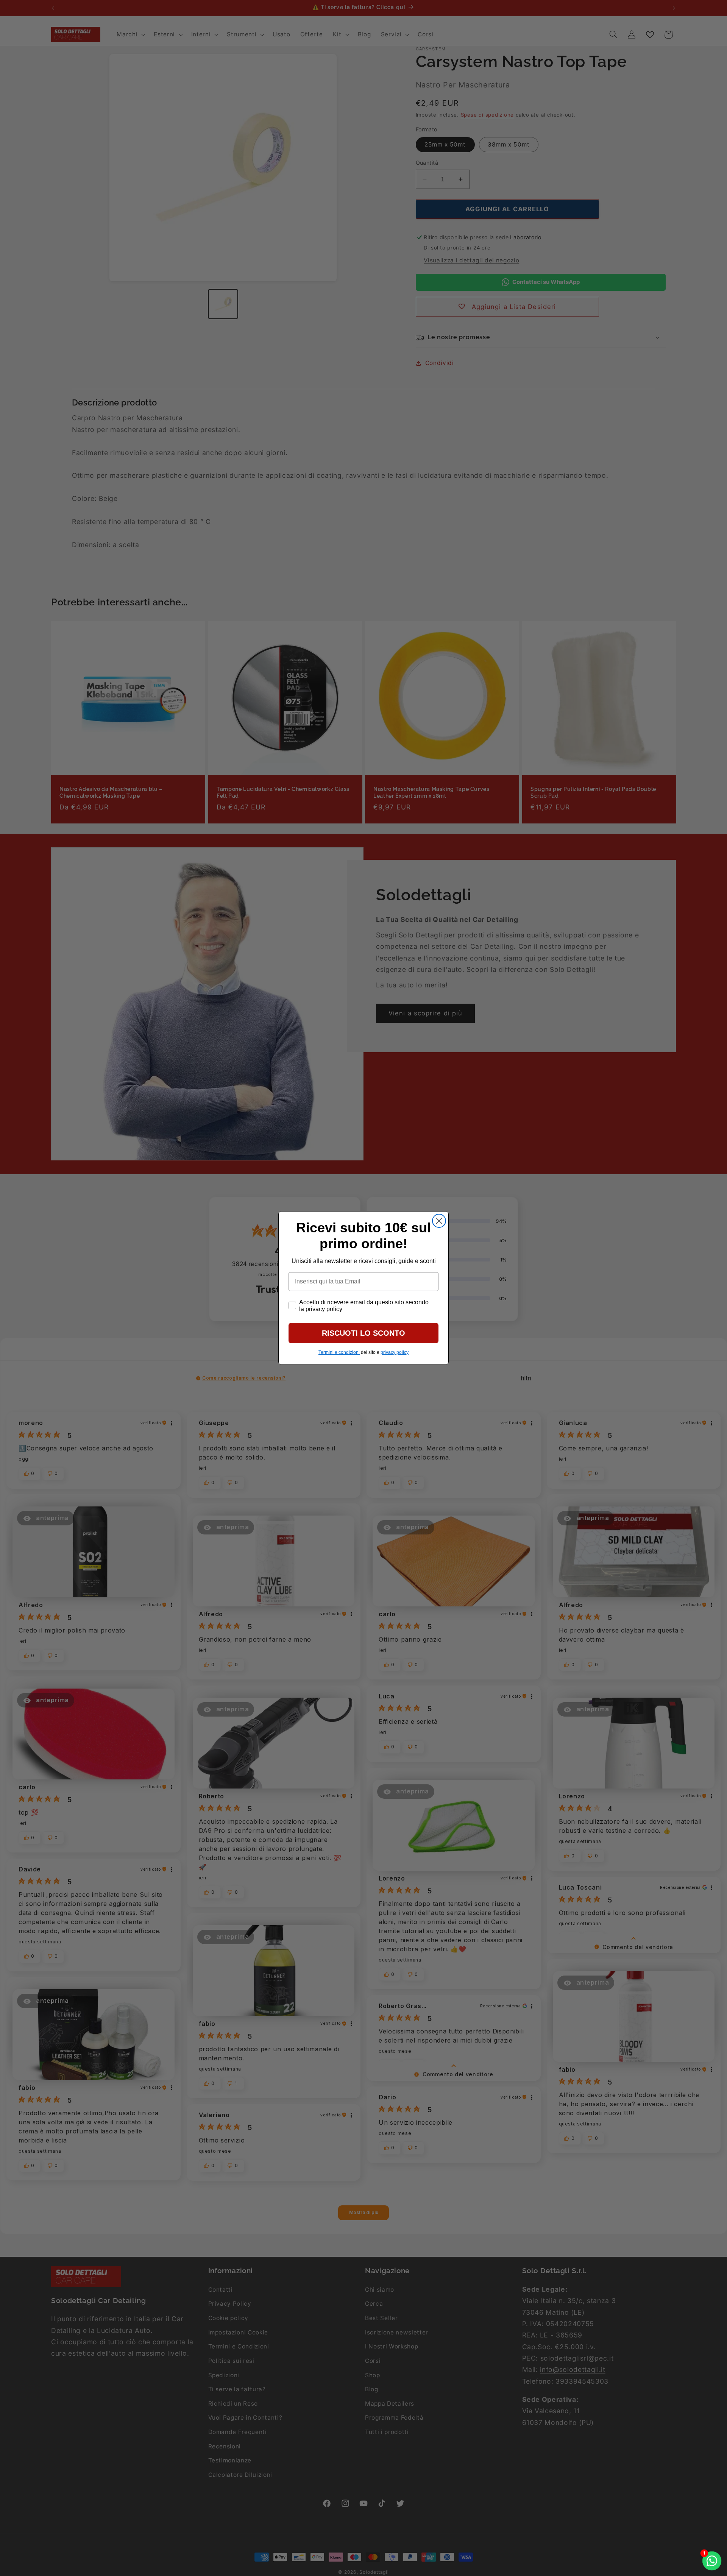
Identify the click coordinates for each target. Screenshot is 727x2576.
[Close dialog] (439, 1221)
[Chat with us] (712, 2561)
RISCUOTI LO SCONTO (363, 1333)
